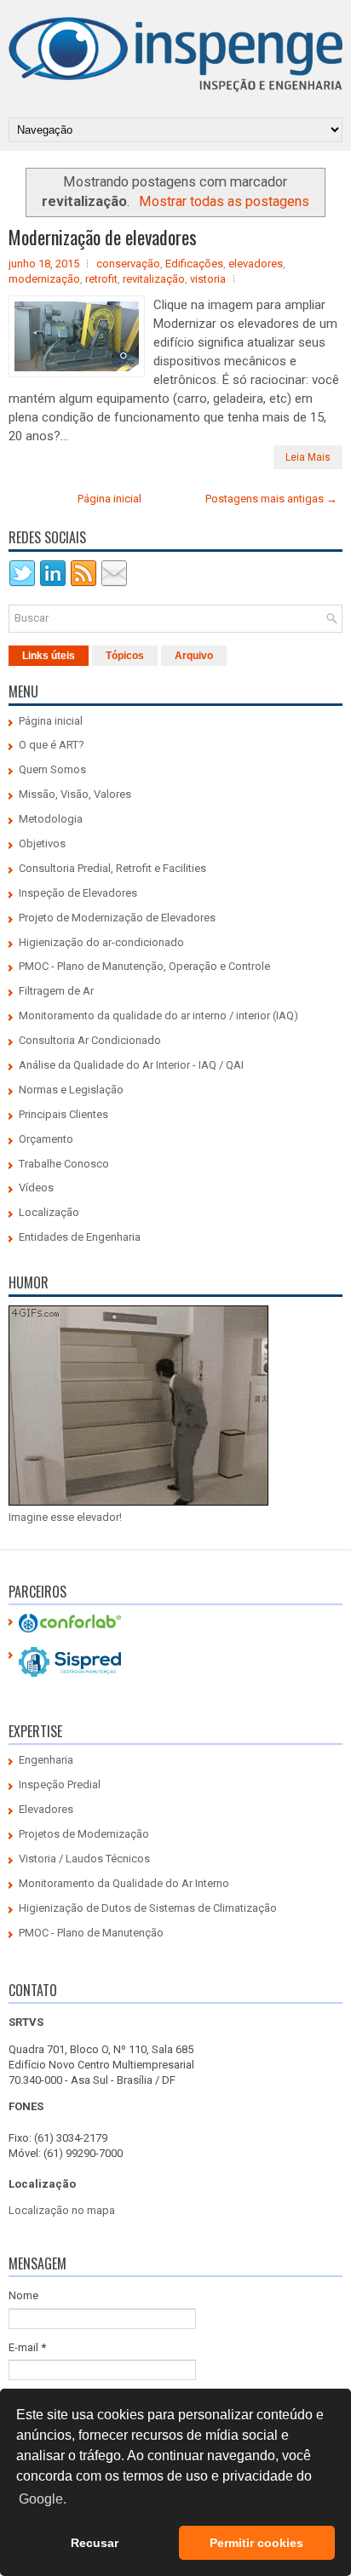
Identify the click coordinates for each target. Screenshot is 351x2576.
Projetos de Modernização (84, 1834)
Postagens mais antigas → (271, 499)
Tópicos (125, 656)
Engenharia (46, 1760)
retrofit (101, 279)
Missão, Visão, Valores (75, 794)
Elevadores (46, 1809)
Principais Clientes (63, 1114)
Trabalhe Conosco (64, 1164)
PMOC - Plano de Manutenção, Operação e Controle (144, 966)
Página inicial (109, 499)
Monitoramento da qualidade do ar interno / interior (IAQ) (158, 1015)
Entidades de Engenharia (80, 1237)
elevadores (256, 264)
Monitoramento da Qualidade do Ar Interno (124, 1883)
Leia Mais (308, 457)
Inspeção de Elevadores (78, 893)
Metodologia (51, 819)
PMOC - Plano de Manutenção (91, 1933)
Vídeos (36, 1188)
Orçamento (46, 1139)
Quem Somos (52, 769)
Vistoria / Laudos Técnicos (84, 1859)
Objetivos (42, 843)
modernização (44, 279)
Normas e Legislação (71, 1090)
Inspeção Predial (60, 1784)
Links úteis (49, 656)
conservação (128, 264)
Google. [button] (43, 2499)
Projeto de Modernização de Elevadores (117, 918)
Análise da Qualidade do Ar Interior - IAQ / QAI (131, 1065)
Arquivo (194, 656)
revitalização (154, 279)
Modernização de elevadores (103, 237)
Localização (49, 1212)
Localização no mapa (62, 2210)
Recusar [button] (95, 2543)
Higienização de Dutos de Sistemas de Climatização (148, 1908)
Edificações (194, 264)
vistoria (208, 279)
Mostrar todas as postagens (224, 201)
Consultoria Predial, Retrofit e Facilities (112, 868)
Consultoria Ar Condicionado (90, 1040)
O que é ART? (52, 745)
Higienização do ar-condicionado (101, 942)
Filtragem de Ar (56, 991)
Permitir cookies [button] (256, 2543)
